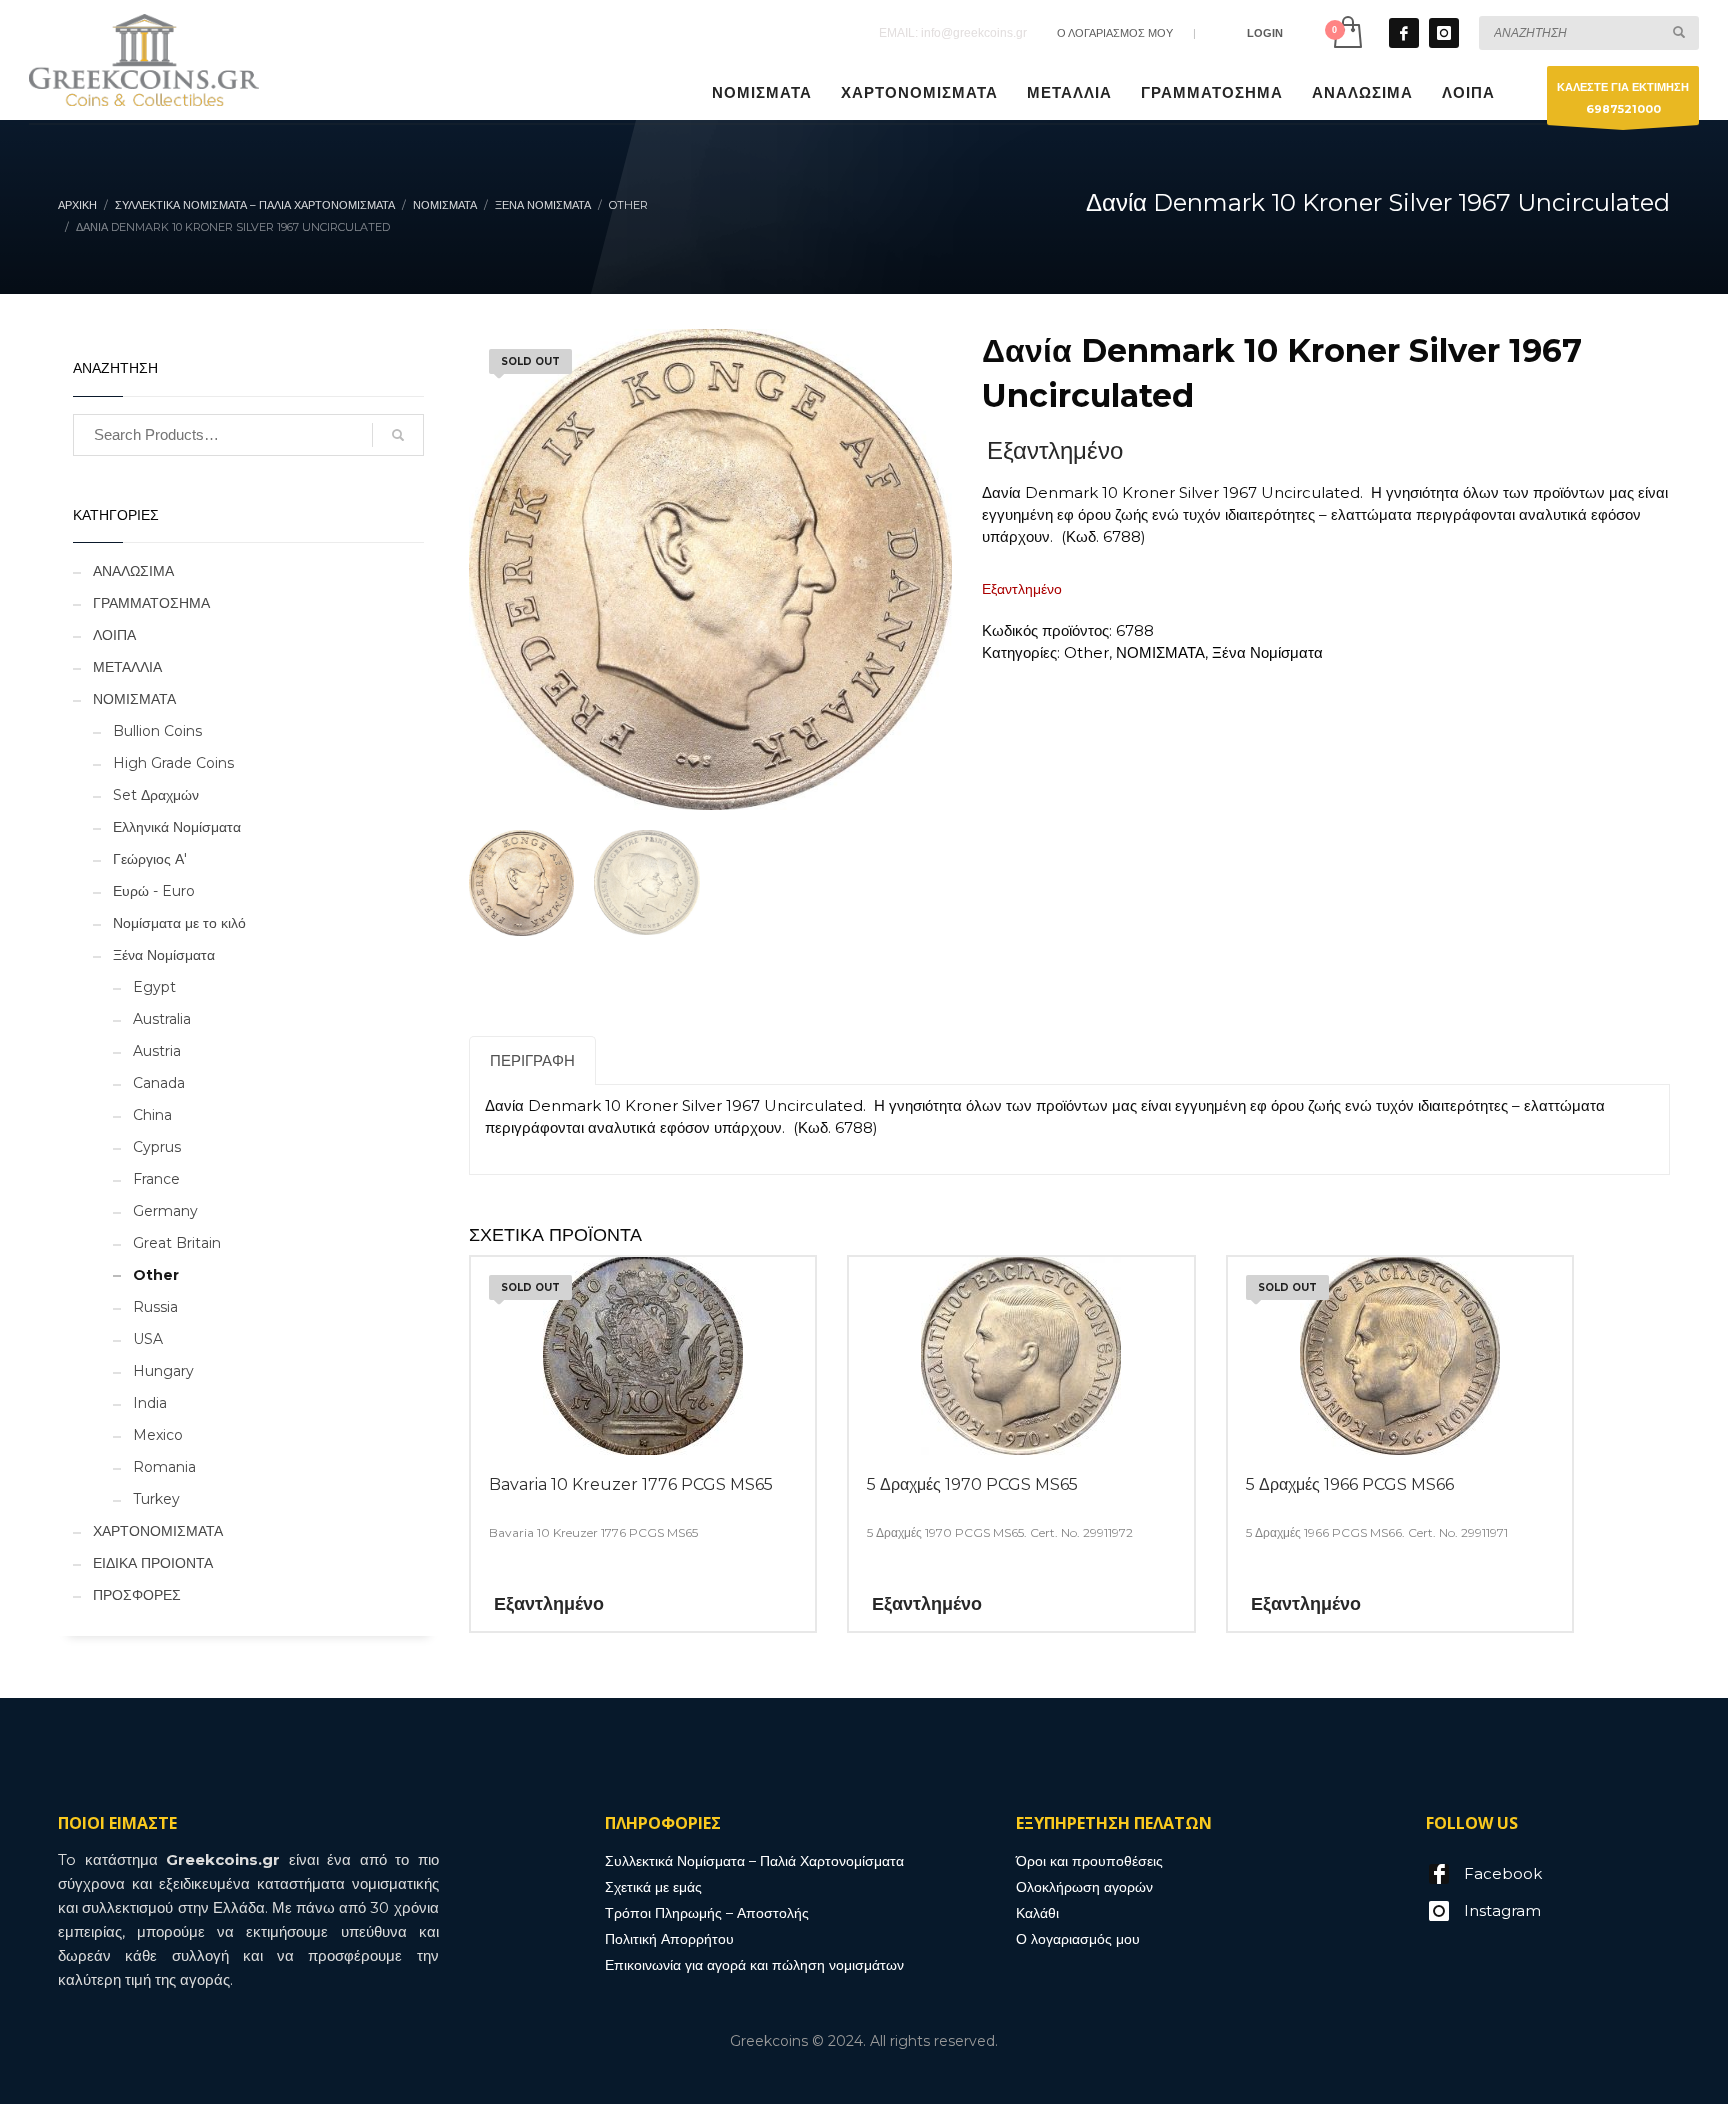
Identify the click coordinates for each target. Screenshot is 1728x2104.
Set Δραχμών (156, 795)
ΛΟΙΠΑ (114, 635)
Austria (157, 1051)
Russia (155, 1307)
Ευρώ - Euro (154, 891)
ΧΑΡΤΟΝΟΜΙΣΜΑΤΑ (158, 1531)
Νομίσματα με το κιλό (179, 923)
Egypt (154, 987)
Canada (159, 1083)
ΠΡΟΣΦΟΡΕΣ (137, 1595)
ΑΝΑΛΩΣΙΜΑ (133, 571)
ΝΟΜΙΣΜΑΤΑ (134, 699)
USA (148, 1339)
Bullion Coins (157, 731)
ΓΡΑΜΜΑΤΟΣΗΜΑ (151, 603)
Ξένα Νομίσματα (164, 955)
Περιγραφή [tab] (532, 1060)
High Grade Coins (173, 763)
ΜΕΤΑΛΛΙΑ (127, 667)
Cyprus (157, 1147)
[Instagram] (1444, 33)
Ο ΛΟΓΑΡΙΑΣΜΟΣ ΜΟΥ (1115, 33)
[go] (1679, 32)
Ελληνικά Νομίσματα (177, 827)
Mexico (158, 1435)
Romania (164, 1467)
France (156, 1179)
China (152, 1115)
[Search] (398, 435)
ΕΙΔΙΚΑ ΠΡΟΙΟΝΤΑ (153, 1563)
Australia (162, 1019)
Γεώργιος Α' (150, 859)
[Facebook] (1404, 33)
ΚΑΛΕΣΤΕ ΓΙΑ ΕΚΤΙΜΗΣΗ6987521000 (1623, 98)
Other (156, 1275)
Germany (165, 1211)
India (150, 1403)
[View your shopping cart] (1346, 32)
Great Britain (177, 1243)
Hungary (163, 1371)
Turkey (156, 1499)
